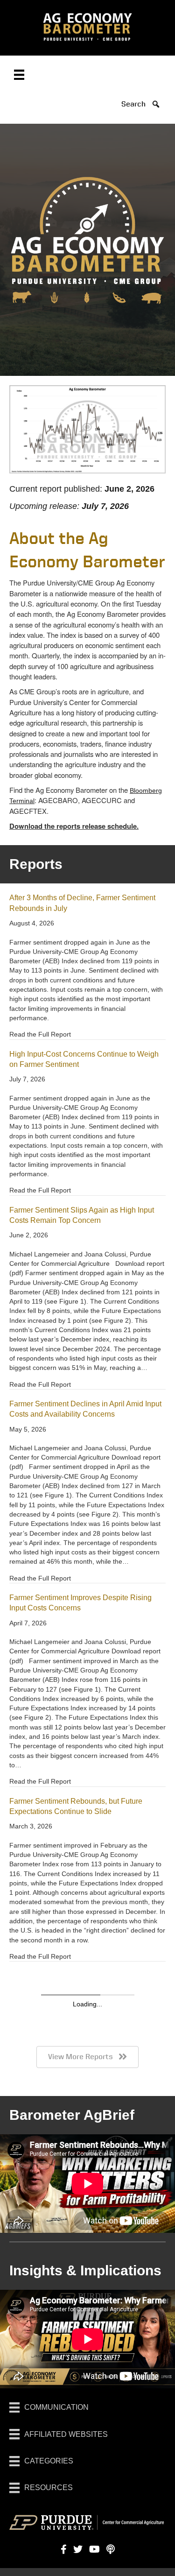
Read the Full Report (40, 1034)
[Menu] (19, 75)
